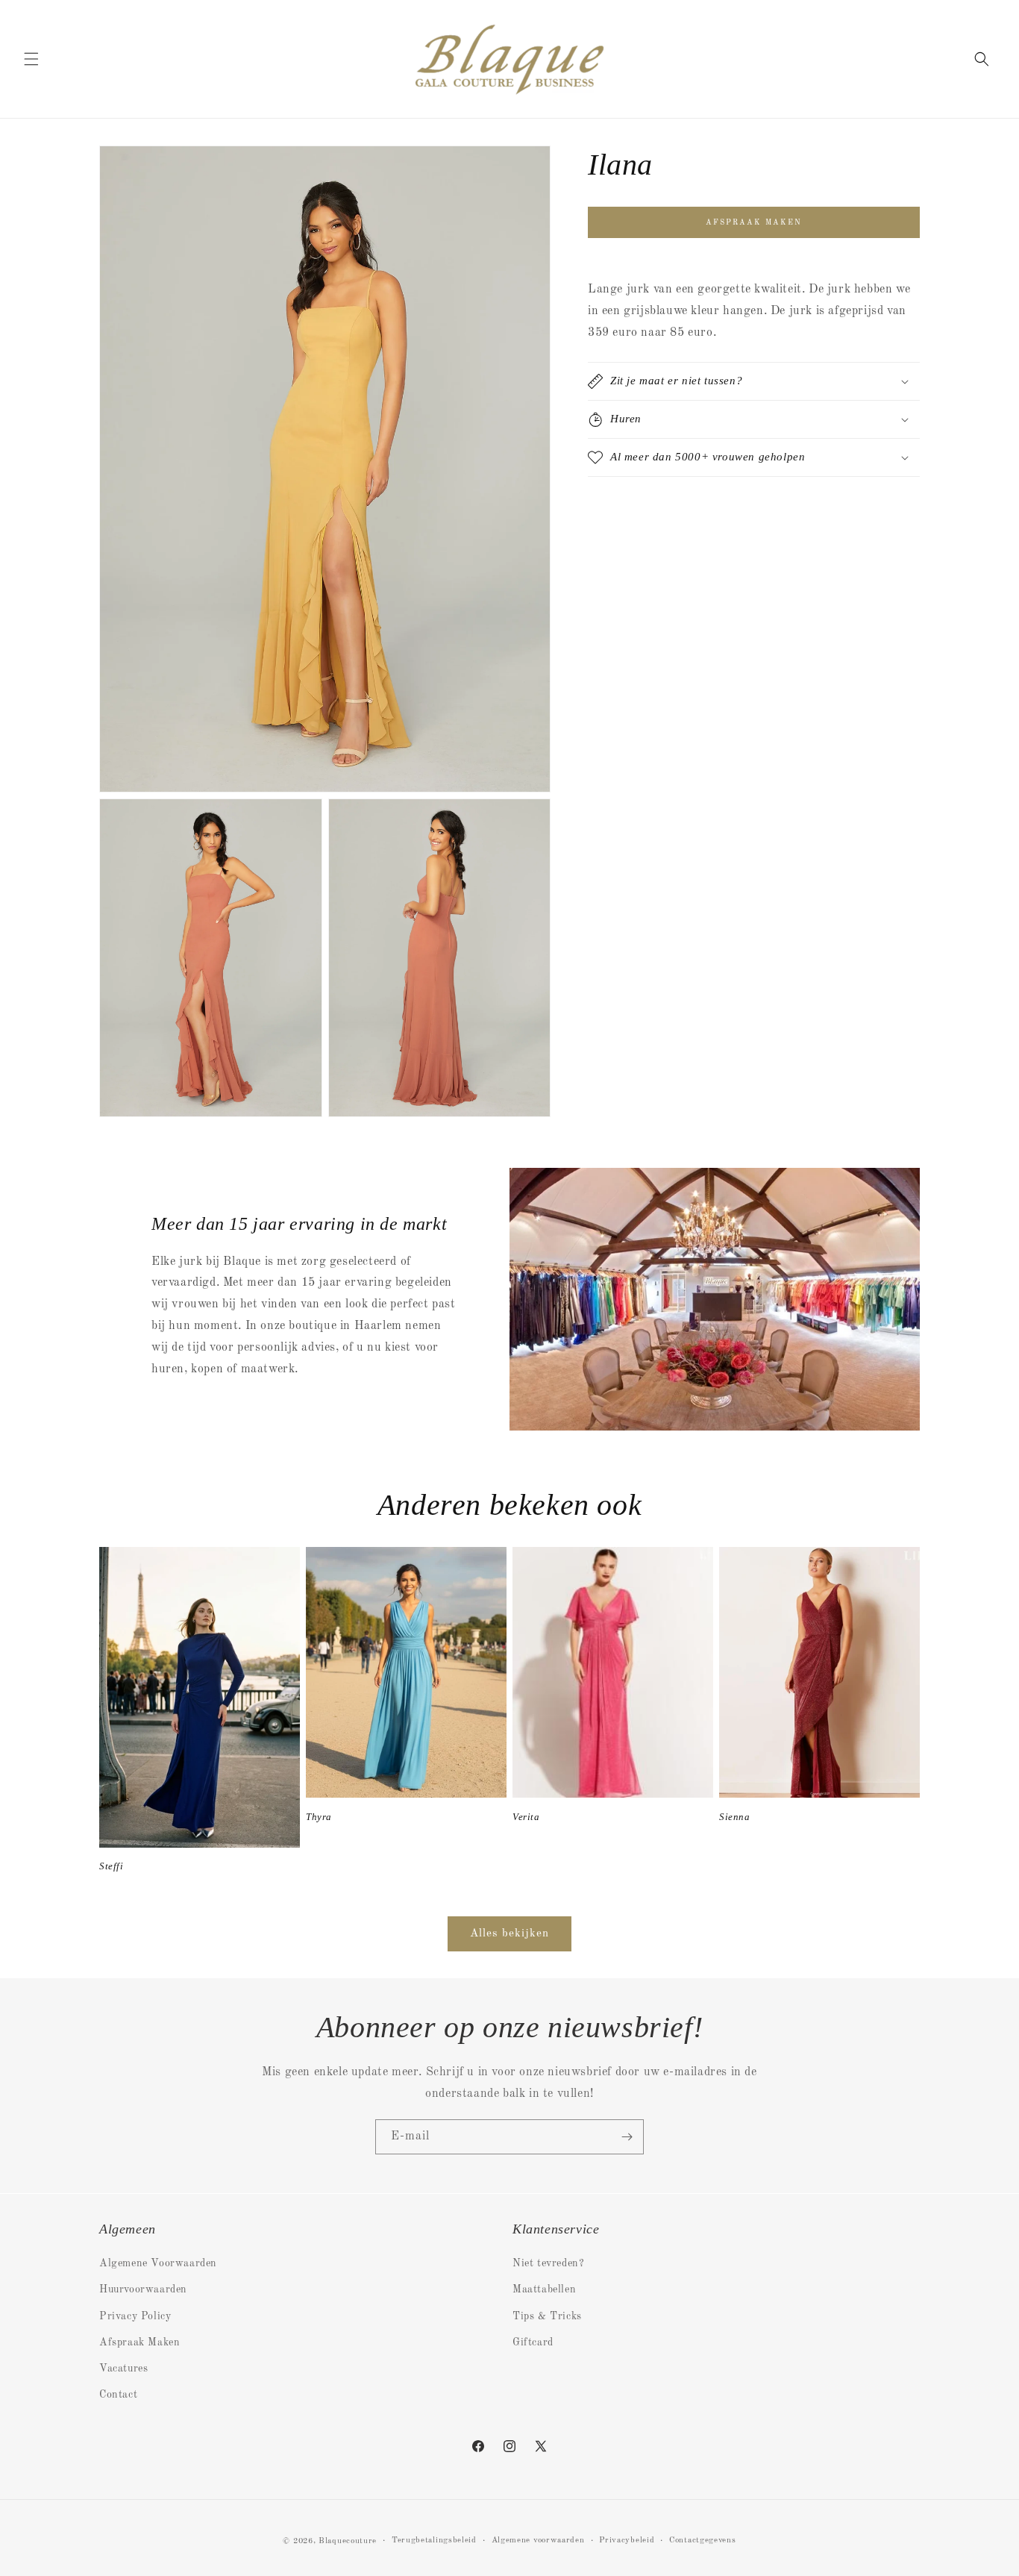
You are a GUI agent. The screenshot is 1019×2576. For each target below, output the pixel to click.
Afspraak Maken (139, 2342)
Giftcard (533, 2342)
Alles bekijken (509, 1933)
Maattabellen (544, 2289)
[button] (31, 59)
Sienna (735, 1816)
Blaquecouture (348, 2541)
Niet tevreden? (548, 2263)
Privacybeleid (627, 2541)
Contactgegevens (703, 2541)
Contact (118, 2395)
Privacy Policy (135, 2316)
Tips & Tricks (547, 2316)
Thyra (319, 1816)
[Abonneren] (627, 2137)
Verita (526, 1816)
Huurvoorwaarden (143, 2289)
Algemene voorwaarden (538, 2541)
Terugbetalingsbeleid (434, 2541)
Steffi (112, 1866)
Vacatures (123, 2369)
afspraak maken (754, 222)
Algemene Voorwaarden (158, 2263)
